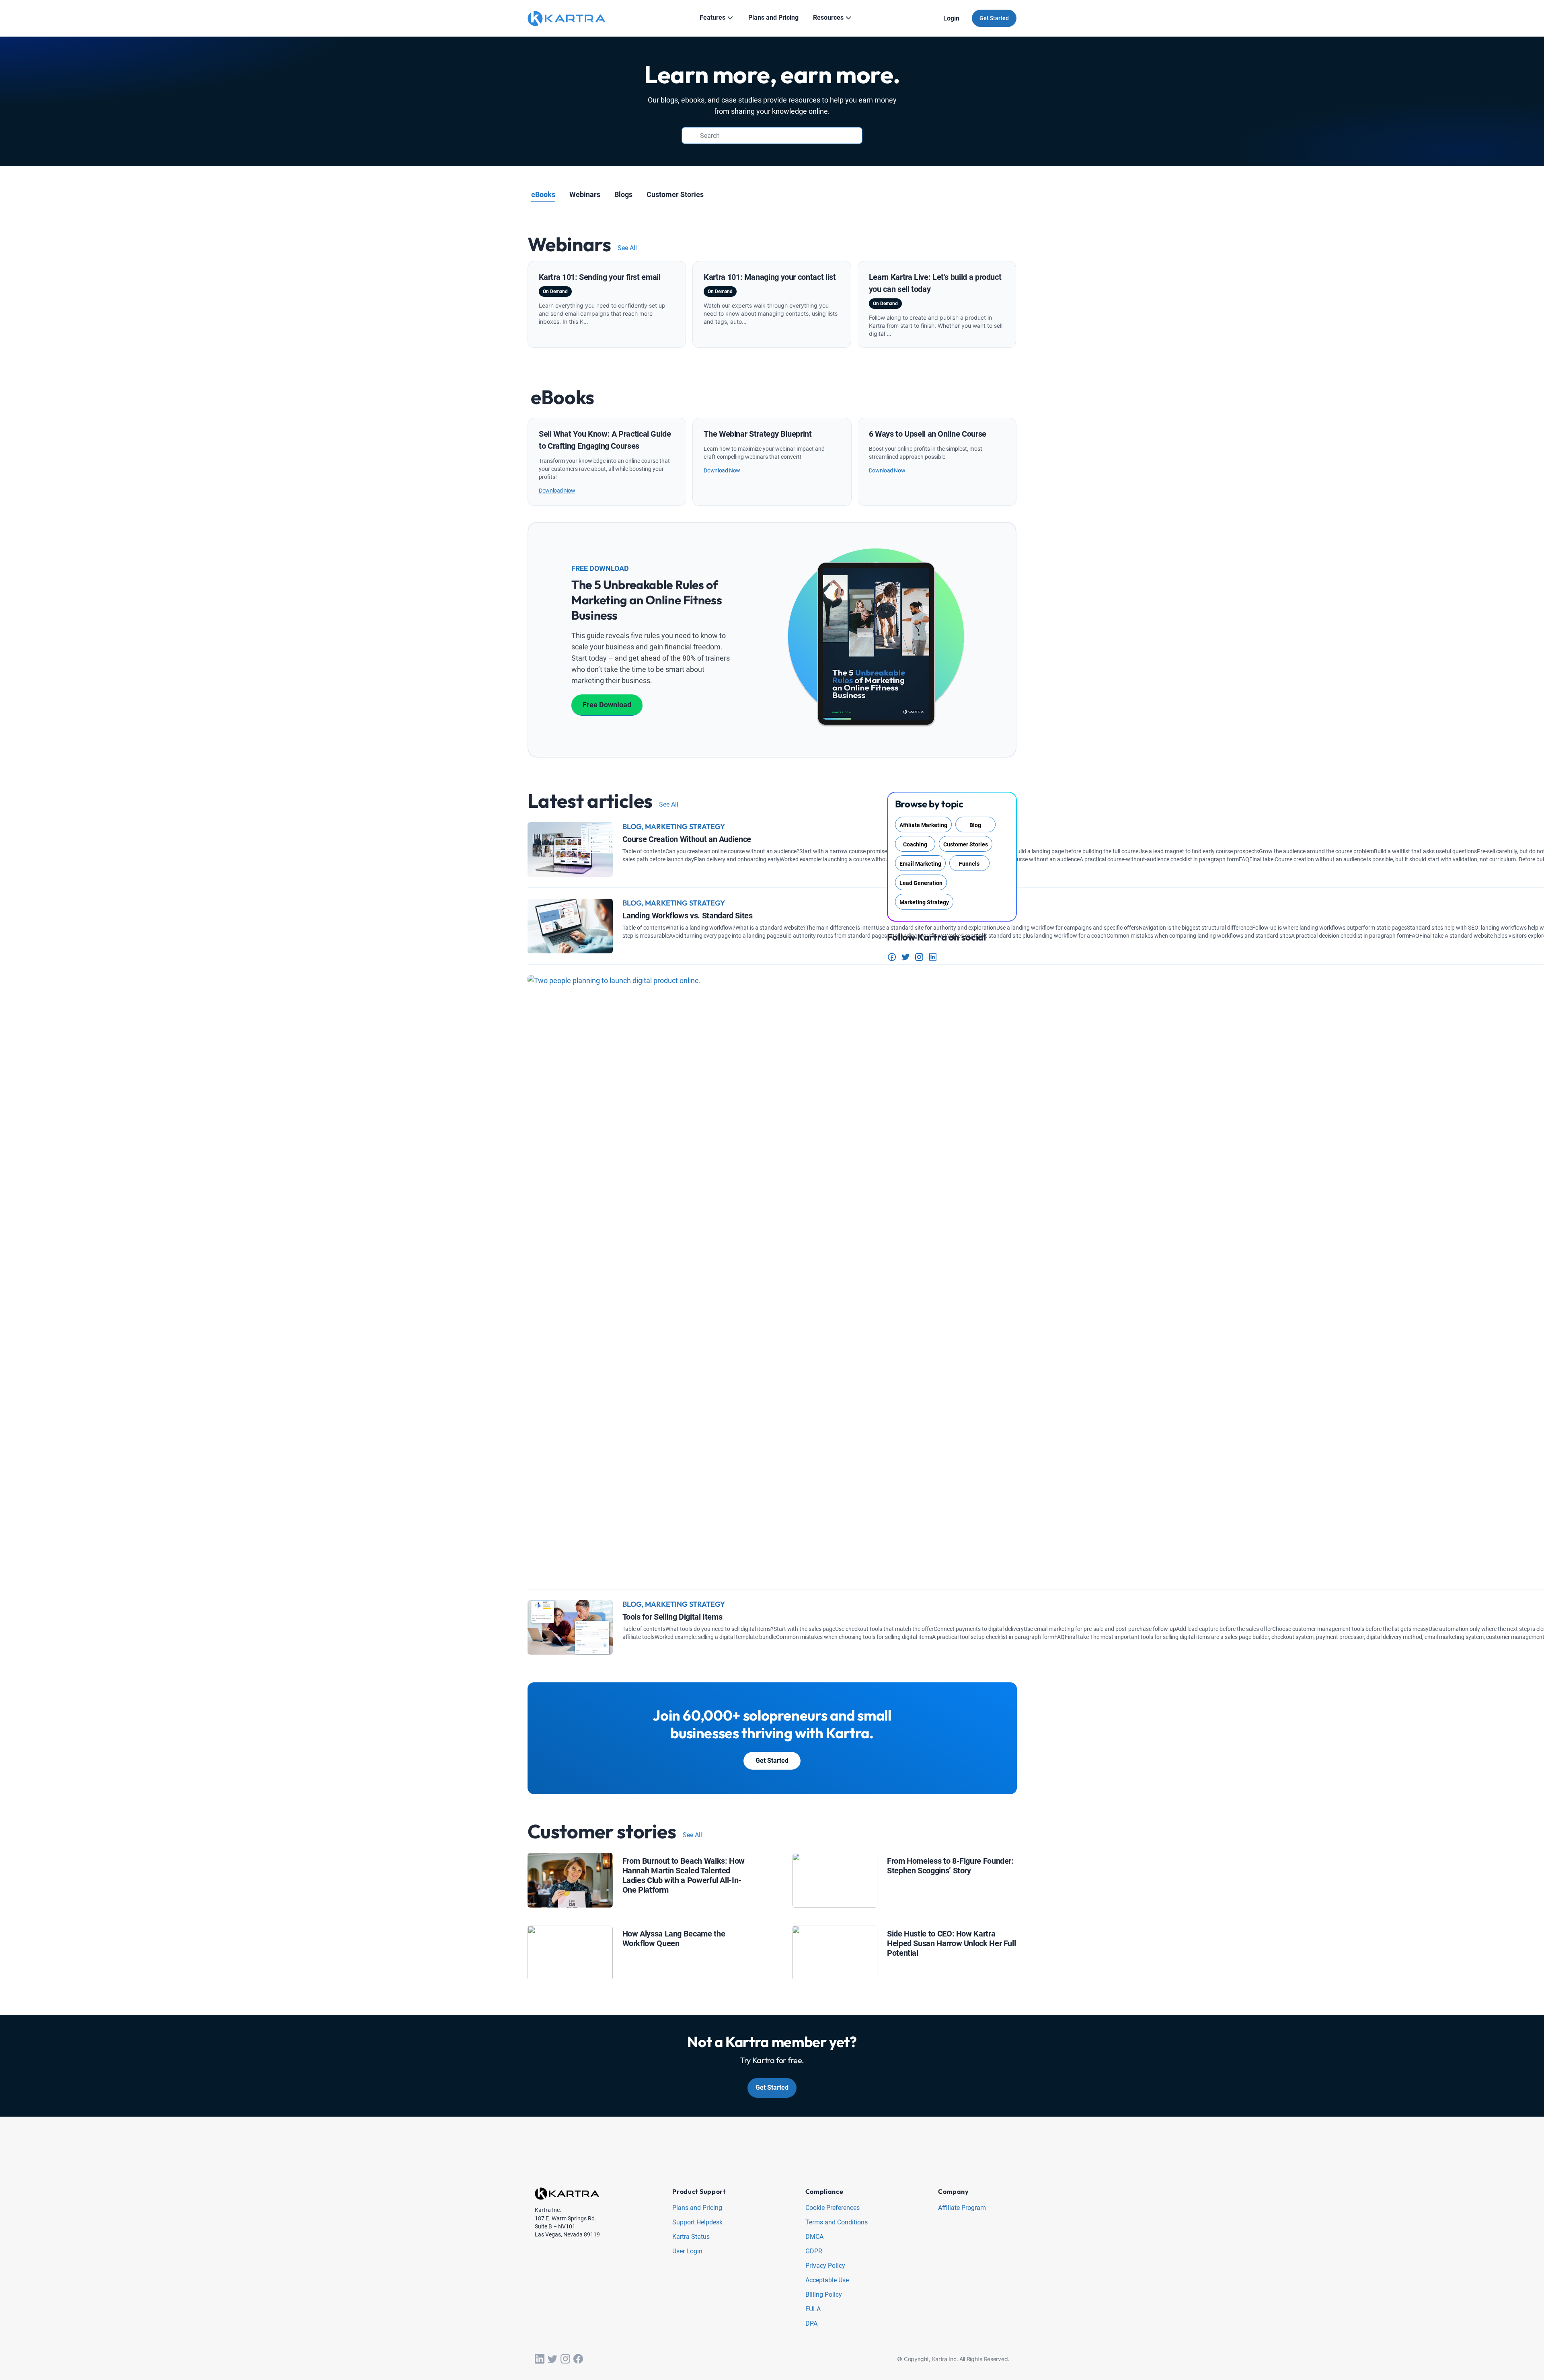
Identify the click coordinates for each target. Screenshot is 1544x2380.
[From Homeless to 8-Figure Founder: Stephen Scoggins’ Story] (835, 1859)
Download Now (557, 491)
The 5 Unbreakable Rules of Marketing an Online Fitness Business (647, 600)
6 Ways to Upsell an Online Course (928, 434)
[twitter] (552, 2359)
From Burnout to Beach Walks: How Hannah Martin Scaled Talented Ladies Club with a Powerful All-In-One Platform (684, 1875)
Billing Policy (824, 2295)
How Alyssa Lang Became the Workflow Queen (674, 1938)
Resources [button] (828, 17)
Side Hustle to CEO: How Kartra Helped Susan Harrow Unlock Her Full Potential (951, 1943)
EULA (813, 2309)
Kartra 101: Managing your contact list (770, 277)
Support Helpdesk (697, 2223)
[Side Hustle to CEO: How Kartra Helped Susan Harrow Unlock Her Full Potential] (835, 1931)
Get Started (994, 18)
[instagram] (565, 2359)
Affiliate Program (962, 2208)
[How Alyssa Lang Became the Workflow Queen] (570, 1931)
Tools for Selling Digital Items (672, 1617)
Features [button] (712, 17)
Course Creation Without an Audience (687, 839)
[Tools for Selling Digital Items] (570, 1606)
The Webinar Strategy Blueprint (758, 434)
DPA (811, 2324)
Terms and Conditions (837, 2223)
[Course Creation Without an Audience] (570, 828)
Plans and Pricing (697, 2208)
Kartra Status (691, 2237)
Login (951, 18)
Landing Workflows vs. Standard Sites (688, 916)
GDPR (814, 2252)
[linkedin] (540, 2359)
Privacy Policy (825, 2266)
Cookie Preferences (833, 2208)
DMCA (814, 2237)
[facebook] (578, 2359)
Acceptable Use (827, 2280)
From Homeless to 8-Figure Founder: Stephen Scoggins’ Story (950, 1866)
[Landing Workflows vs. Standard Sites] (570, 905)
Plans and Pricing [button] (773, 17)
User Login (687, 2252)
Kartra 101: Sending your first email (600, 277)
